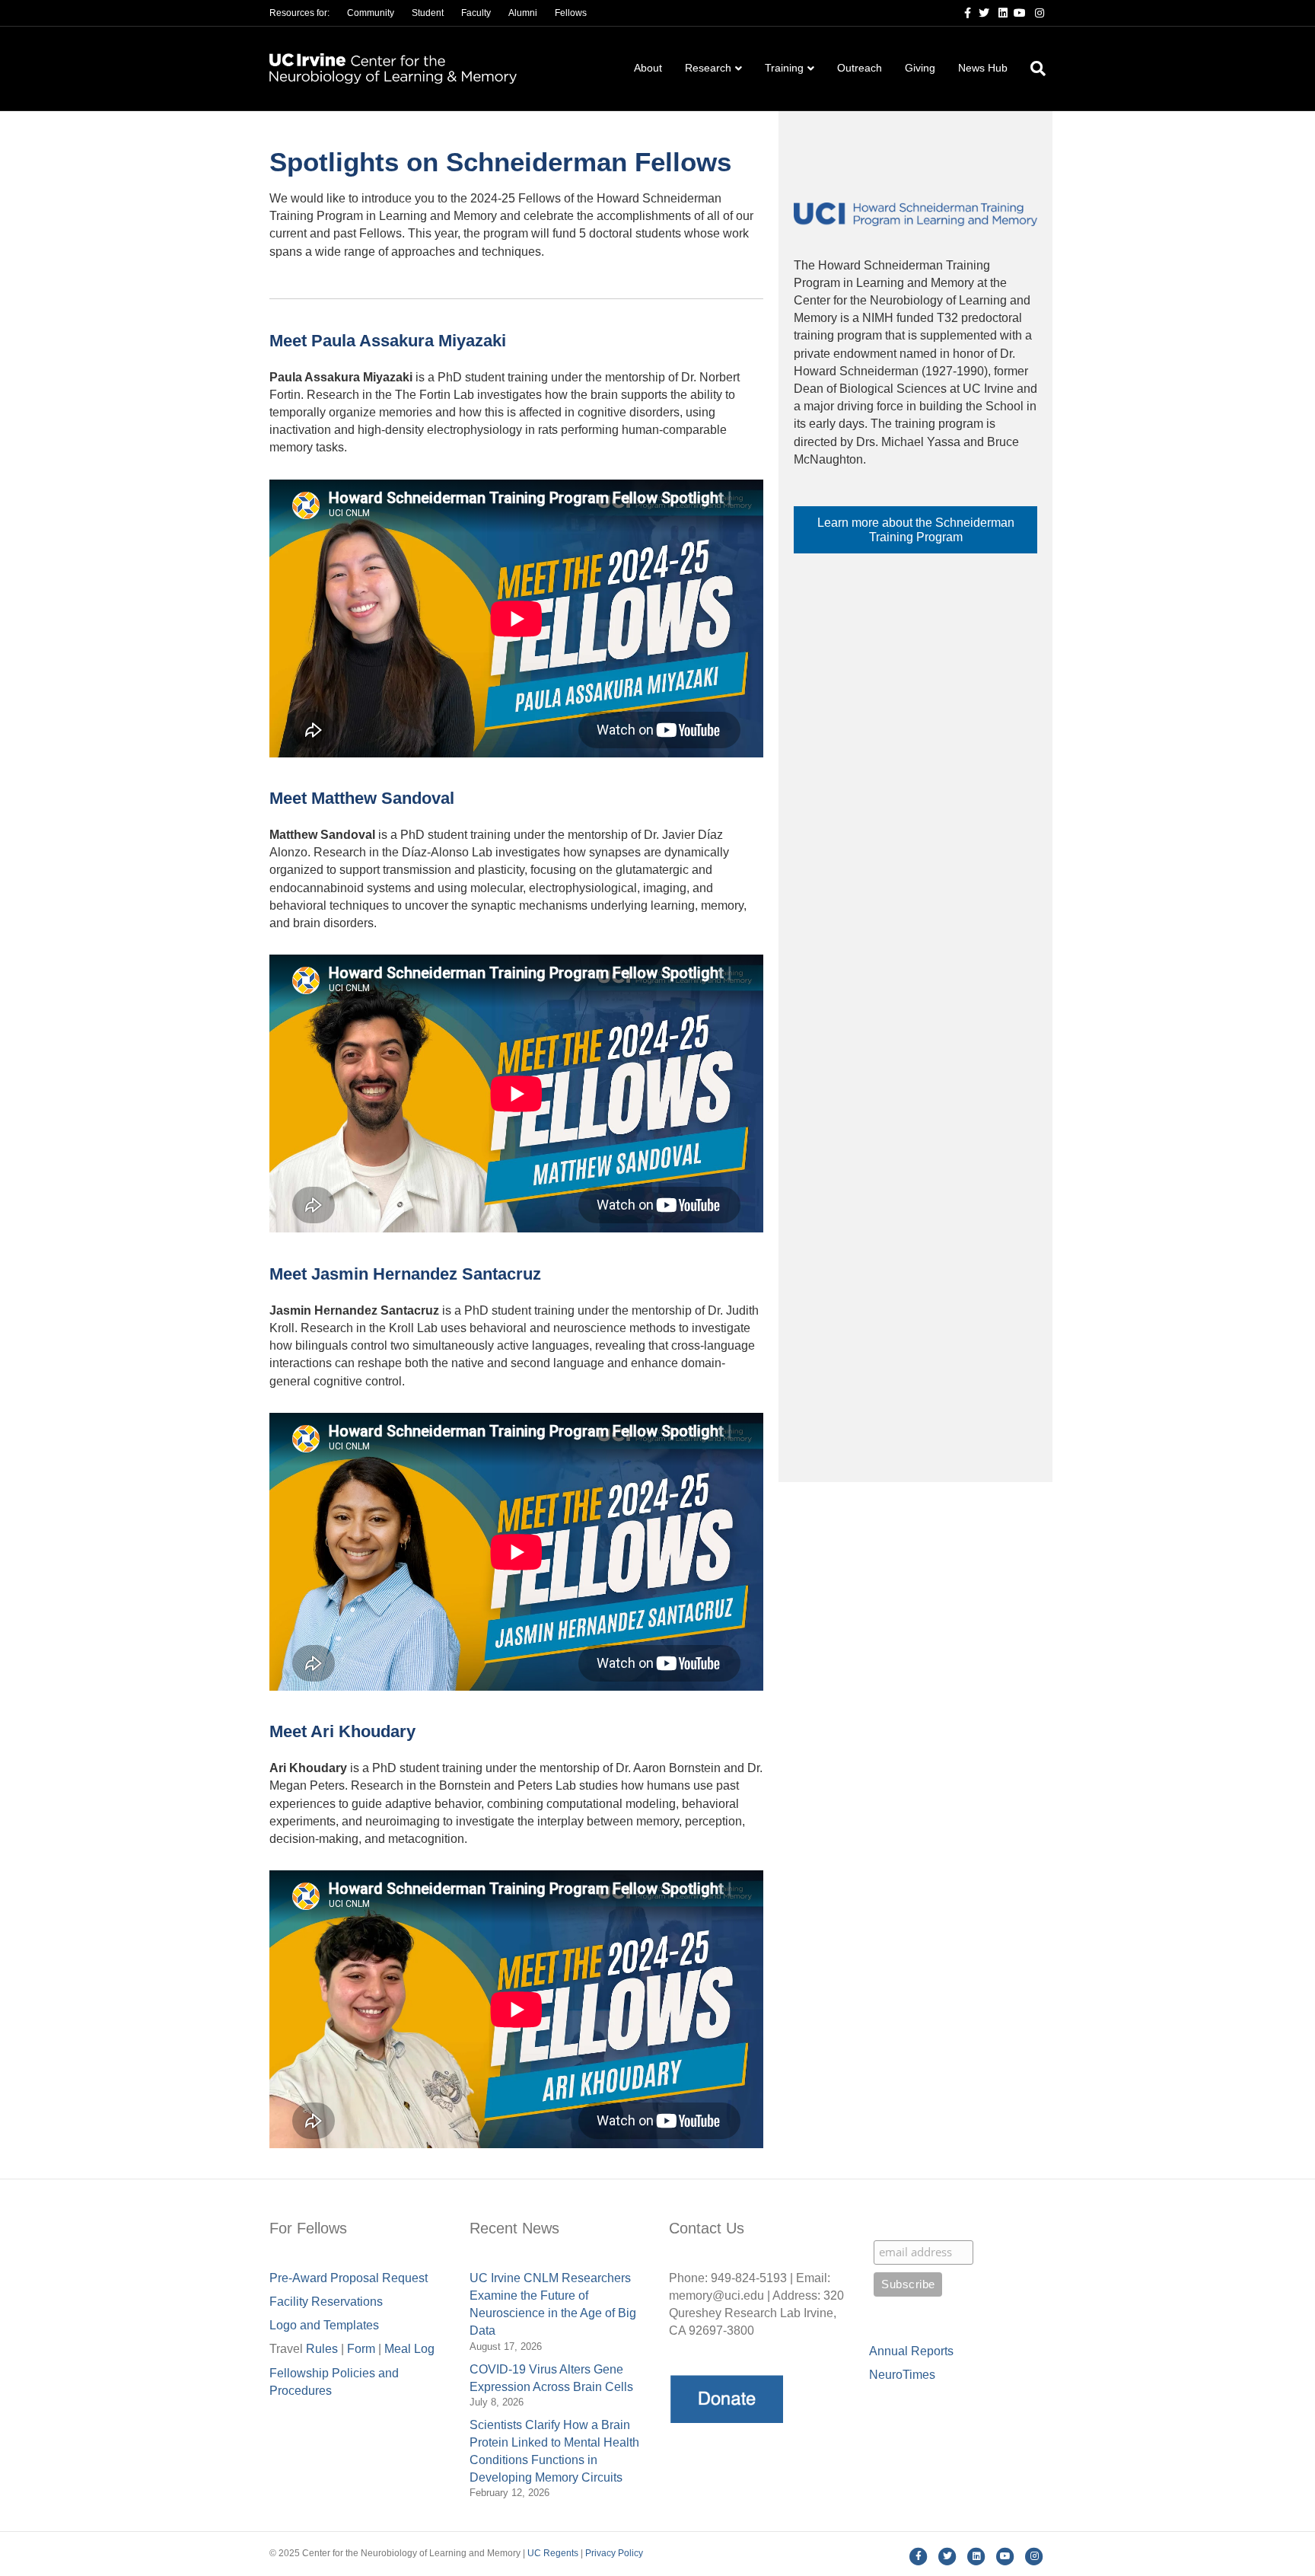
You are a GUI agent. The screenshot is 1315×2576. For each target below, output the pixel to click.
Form (361, 2349)
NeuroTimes (902, 2375)
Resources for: (299, 13)
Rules (322, 2349)
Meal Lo (409, 2349)
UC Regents (553, 2553)
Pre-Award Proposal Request (349, 2278)
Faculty (476, 13)
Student (428, 13)
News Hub (983, 68)
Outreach (860, 68)
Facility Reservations (326, 2302)
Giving (920, 68)
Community (371, 13)
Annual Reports (911, 2351)
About (648, 68)
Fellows (571, 13)
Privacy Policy (614, 2553)
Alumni (523, 13)
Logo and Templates (324, 2325)
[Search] (1032, 69)
